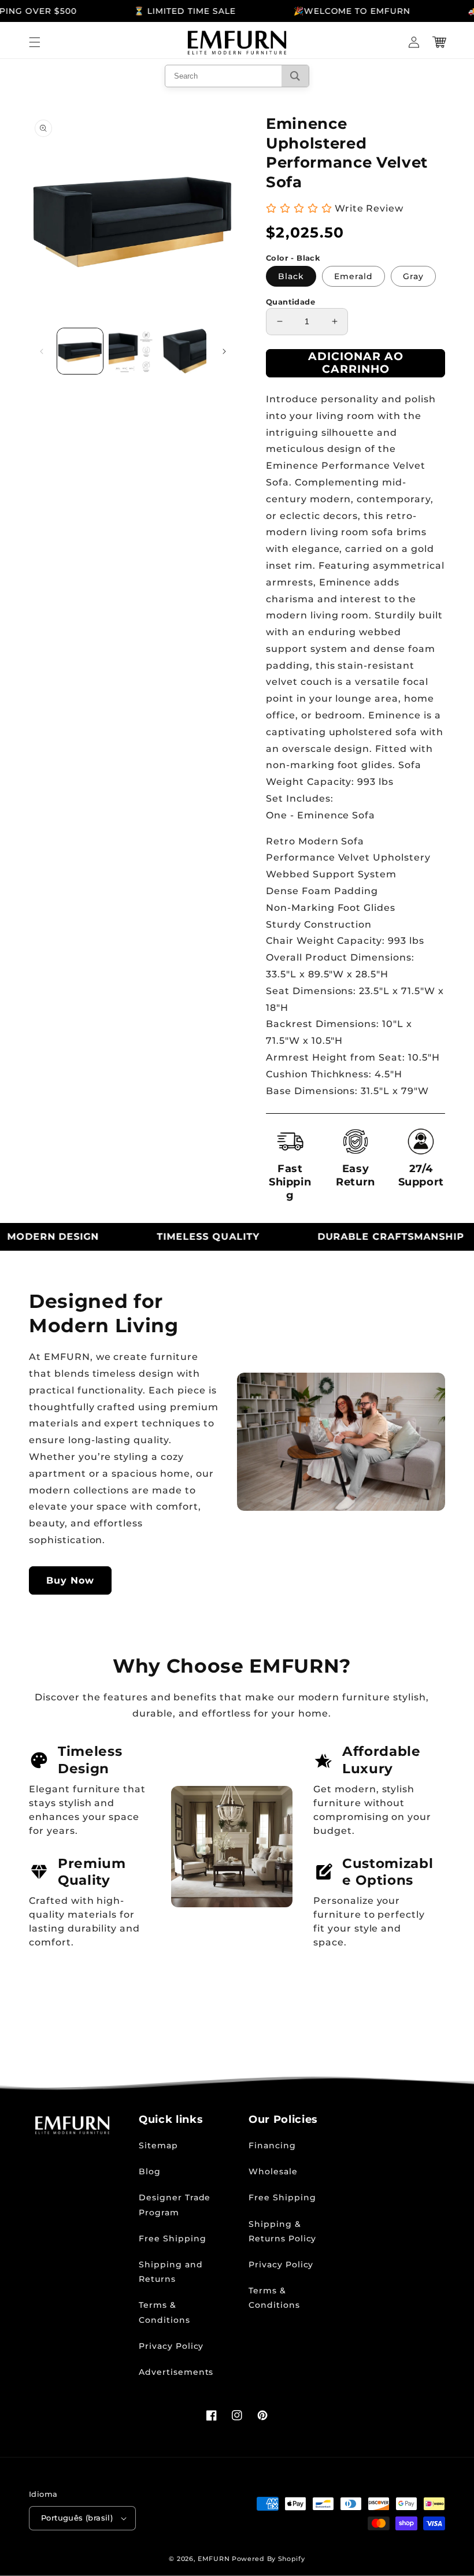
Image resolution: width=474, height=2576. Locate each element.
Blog (150, 2171)
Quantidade (290, 302)
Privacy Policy (171, 2346)
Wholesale (273, 2171)
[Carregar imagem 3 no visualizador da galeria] (184, 351)
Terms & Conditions (164, 2312)
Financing (272, 2145)
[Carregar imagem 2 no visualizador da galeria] (132, 351)
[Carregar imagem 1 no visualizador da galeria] (80, 351)
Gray (413, 276)
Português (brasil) (77, 2518)
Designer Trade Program (175, 2205)
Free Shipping (172, 2238)
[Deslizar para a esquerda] (42, 351)
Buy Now (70, 1580)
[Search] (295, 76)
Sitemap (158, 2145)
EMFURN (214, 2559)
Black (291, 276)
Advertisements (176, 2372)
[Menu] (35, 42)
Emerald (353, 276)
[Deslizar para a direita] (224, 351)
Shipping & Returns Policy (282, 2231)
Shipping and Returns (171, 2272)
